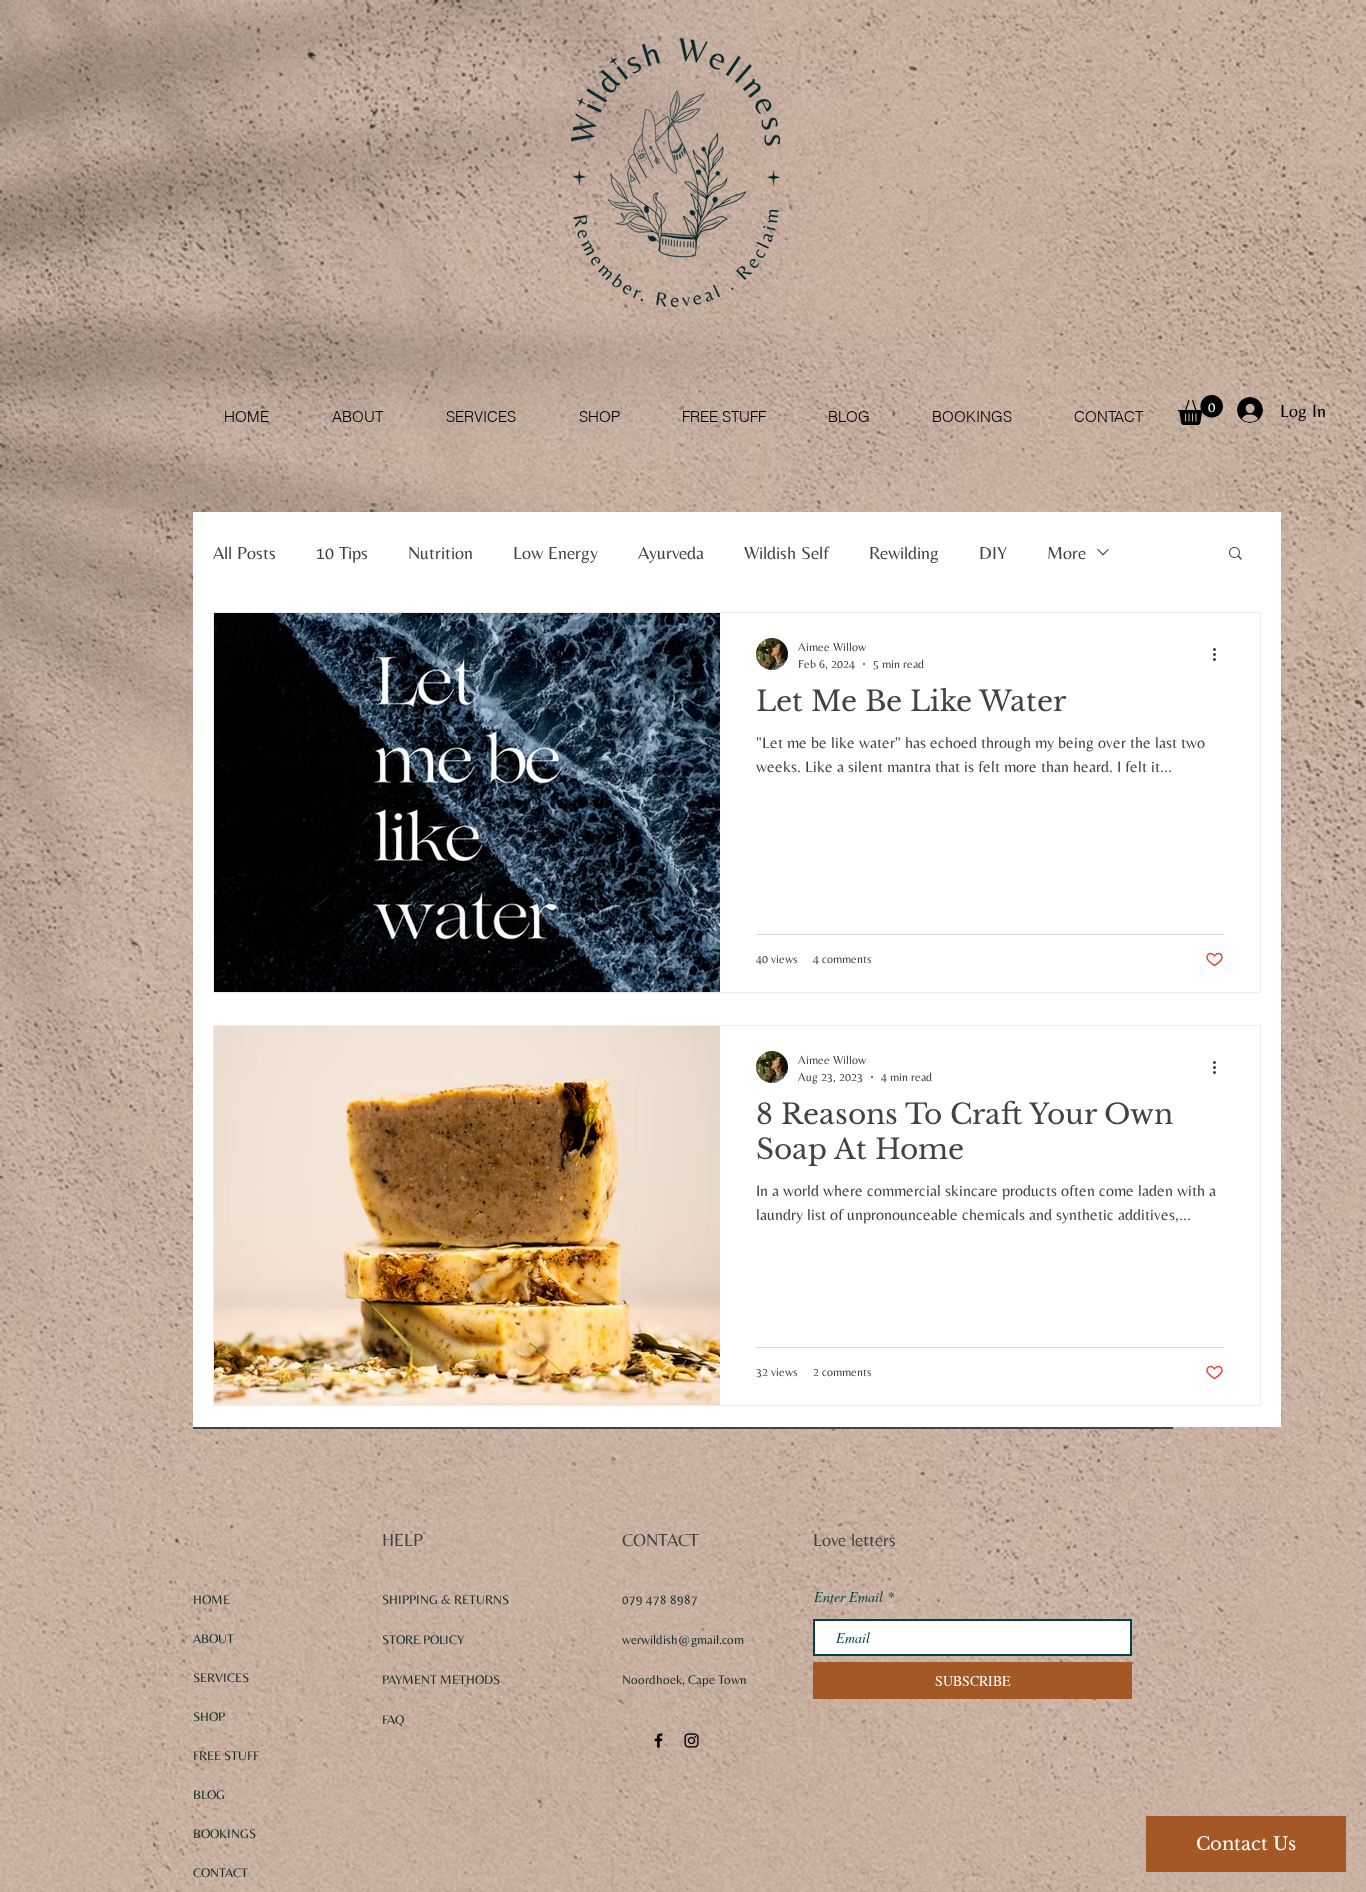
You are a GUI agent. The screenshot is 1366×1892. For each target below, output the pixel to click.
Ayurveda (671, 552)
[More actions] (1221, 654)
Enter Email (848, 1597)
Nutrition (440, 552)
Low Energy (555, 552)
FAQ (393, 1719)
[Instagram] (691, 1740)
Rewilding (904, 552)
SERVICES (221, 1677)
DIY (993, 552)
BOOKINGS (224, 1833)
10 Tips (342, 552)
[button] (1200, 410)
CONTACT (220, 1872)
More (1066, 552)
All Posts (244, 552)
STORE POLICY (424, 1639)
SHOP (209, 1716)
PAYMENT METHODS (441, 1679)
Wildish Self (786, 552)
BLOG (209, 1794)
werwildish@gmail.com (683, 1639)
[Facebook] (658, 1740)
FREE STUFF (226, 1755)
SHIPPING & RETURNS (445, 1599)
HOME (211, 1599)
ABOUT (213, 1638)
